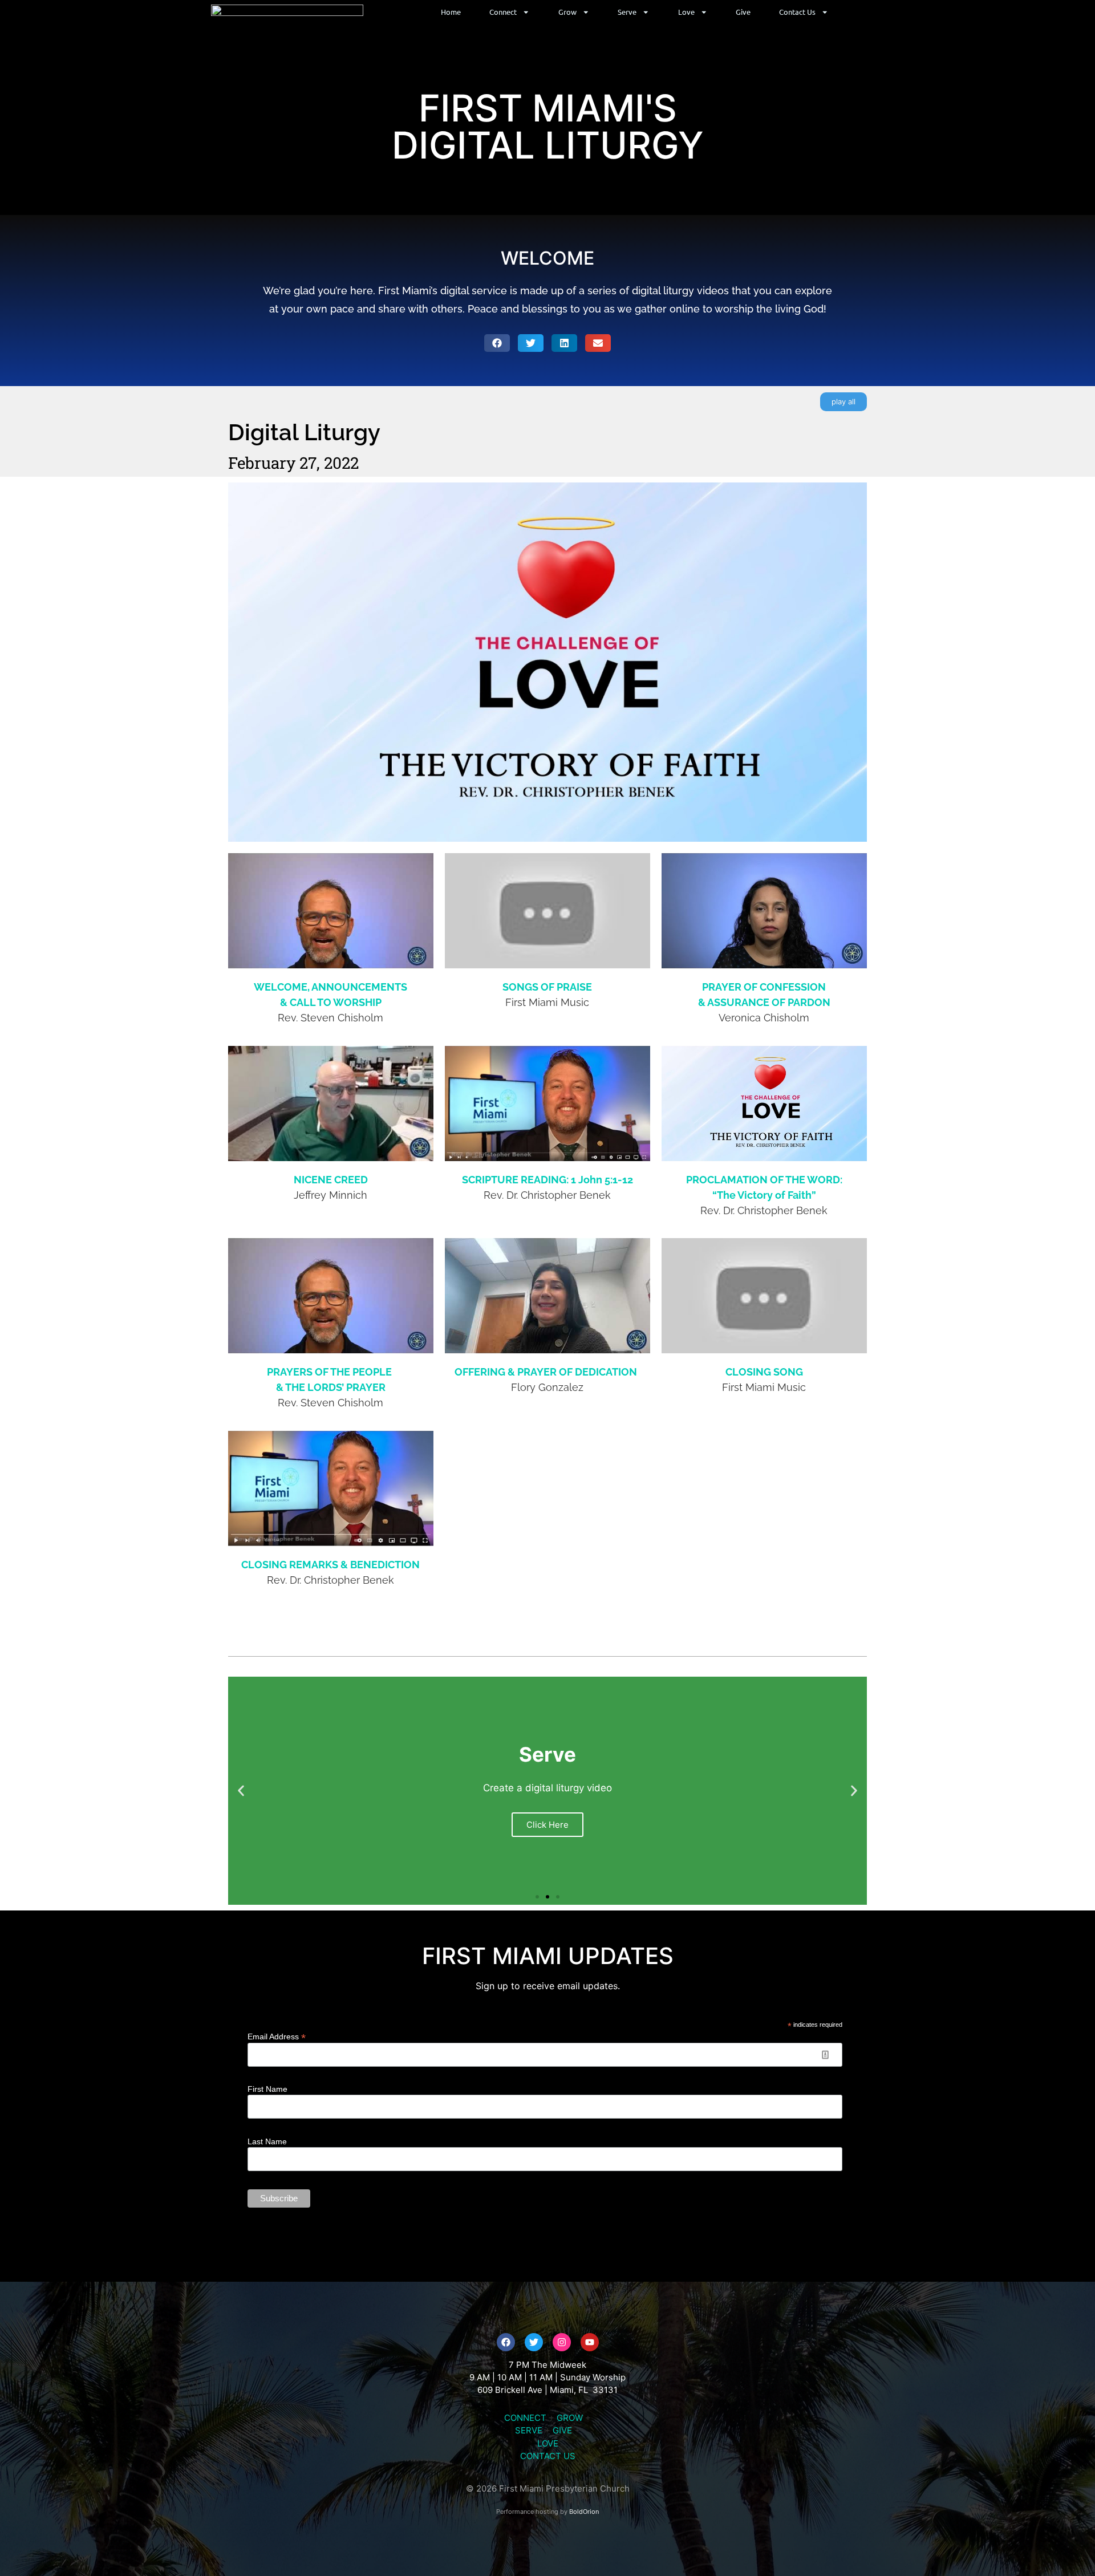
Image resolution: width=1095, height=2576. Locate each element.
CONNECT (525, 2418)
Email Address (277, 2036)
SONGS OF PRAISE (547, 987)
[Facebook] (506, 2342)
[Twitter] (534, 2342)
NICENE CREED (331, 1180)
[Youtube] (590, 2342)
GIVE (562, 2430)
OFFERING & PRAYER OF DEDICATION (546, 1372)
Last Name (267, 2141)
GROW (570, 2418)
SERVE (529, 2430)
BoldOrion (584, 2512)
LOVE (548, 2443)
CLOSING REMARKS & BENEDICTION (330, 1565)
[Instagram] (562, 2342)
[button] (497, 343)
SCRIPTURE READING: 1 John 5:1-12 (547, 1180)
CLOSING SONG (764, 1372)
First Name (267, 2089)
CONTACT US (548, 2456)
